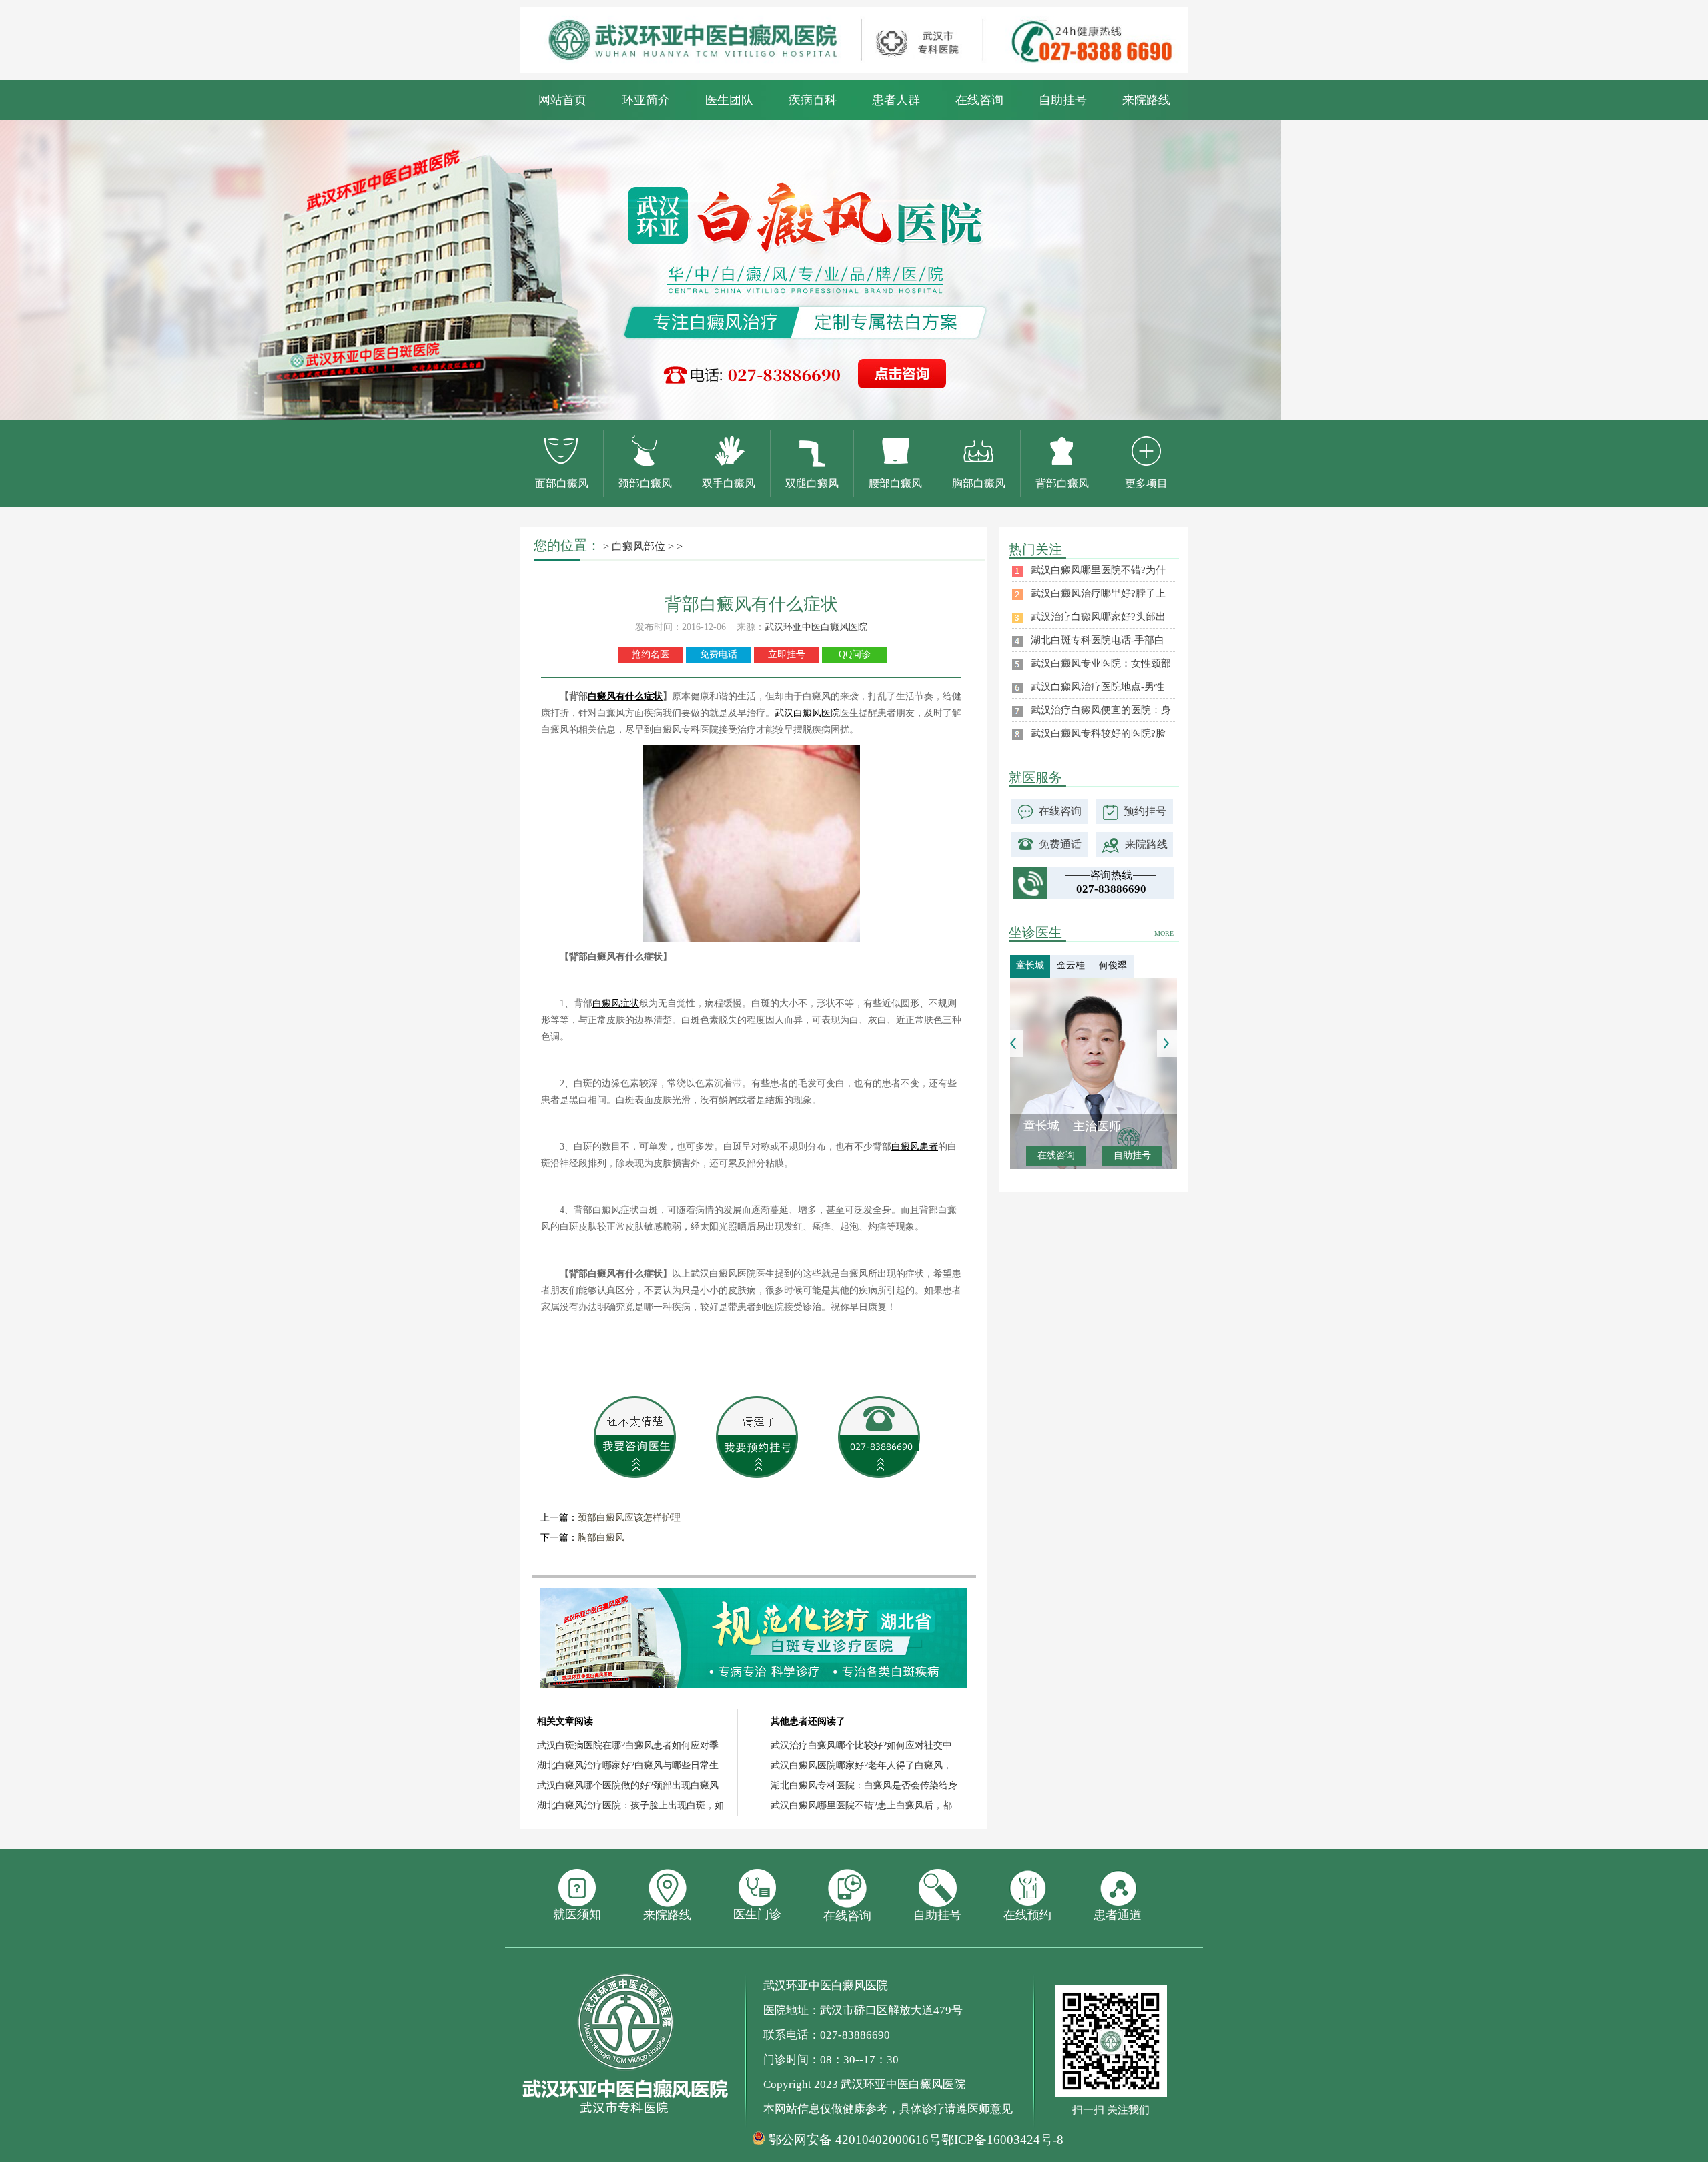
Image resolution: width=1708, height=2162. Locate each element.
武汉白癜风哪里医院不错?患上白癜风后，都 (861, 1805)
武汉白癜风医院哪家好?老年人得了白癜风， (861, 1765)
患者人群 (896, 100)
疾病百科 (813, 100)
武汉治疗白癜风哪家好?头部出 (1098, 617)
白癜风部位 (638, 546)
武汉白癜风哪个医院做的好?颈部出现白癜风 (628, 1785)
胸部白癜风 (601, 1538)
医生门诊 (757, 1914)
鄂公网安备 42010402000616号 (855, 2140)
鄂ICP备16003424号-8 (1002, 2140)
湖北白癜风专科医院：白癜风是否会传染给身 (864, 1785)
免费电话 (719, 654)
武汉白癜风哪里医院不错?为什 (1098, 570)
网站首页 (562, 100)
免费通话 (1060, 844)
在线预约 (1027, 1915)
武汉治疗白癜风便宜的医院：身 (1101, 710)
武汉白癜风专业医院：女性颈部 (1101, 663)
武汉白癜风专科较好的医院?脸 (1098, 733)
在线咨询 (979, 100)
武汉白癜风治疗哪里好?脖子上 (1098, 593)
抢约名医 (651, 654)
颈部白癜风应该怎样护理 (629, 1518)
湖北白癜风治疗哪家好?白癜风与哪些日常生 (628, 1765)
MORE (1164, 933)
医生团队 (729, 100)
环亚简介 (646, 100)
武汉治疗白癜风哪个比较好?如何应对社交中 (861, 1745)
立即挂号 (787, 654)
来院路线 (1146, 100)
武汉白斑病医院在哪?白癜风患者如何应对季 (628, 1745)
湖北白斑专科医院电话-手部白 (1098, 640)
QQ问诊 (855, 654)
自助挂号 (1063, 100)
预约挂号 (1145, 811)
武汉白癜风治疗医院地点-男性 (1098, 687)
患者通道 (1118, 1915)
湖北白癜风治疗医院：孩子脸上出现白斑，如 (630, 1805)
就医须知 (577, 1914)
